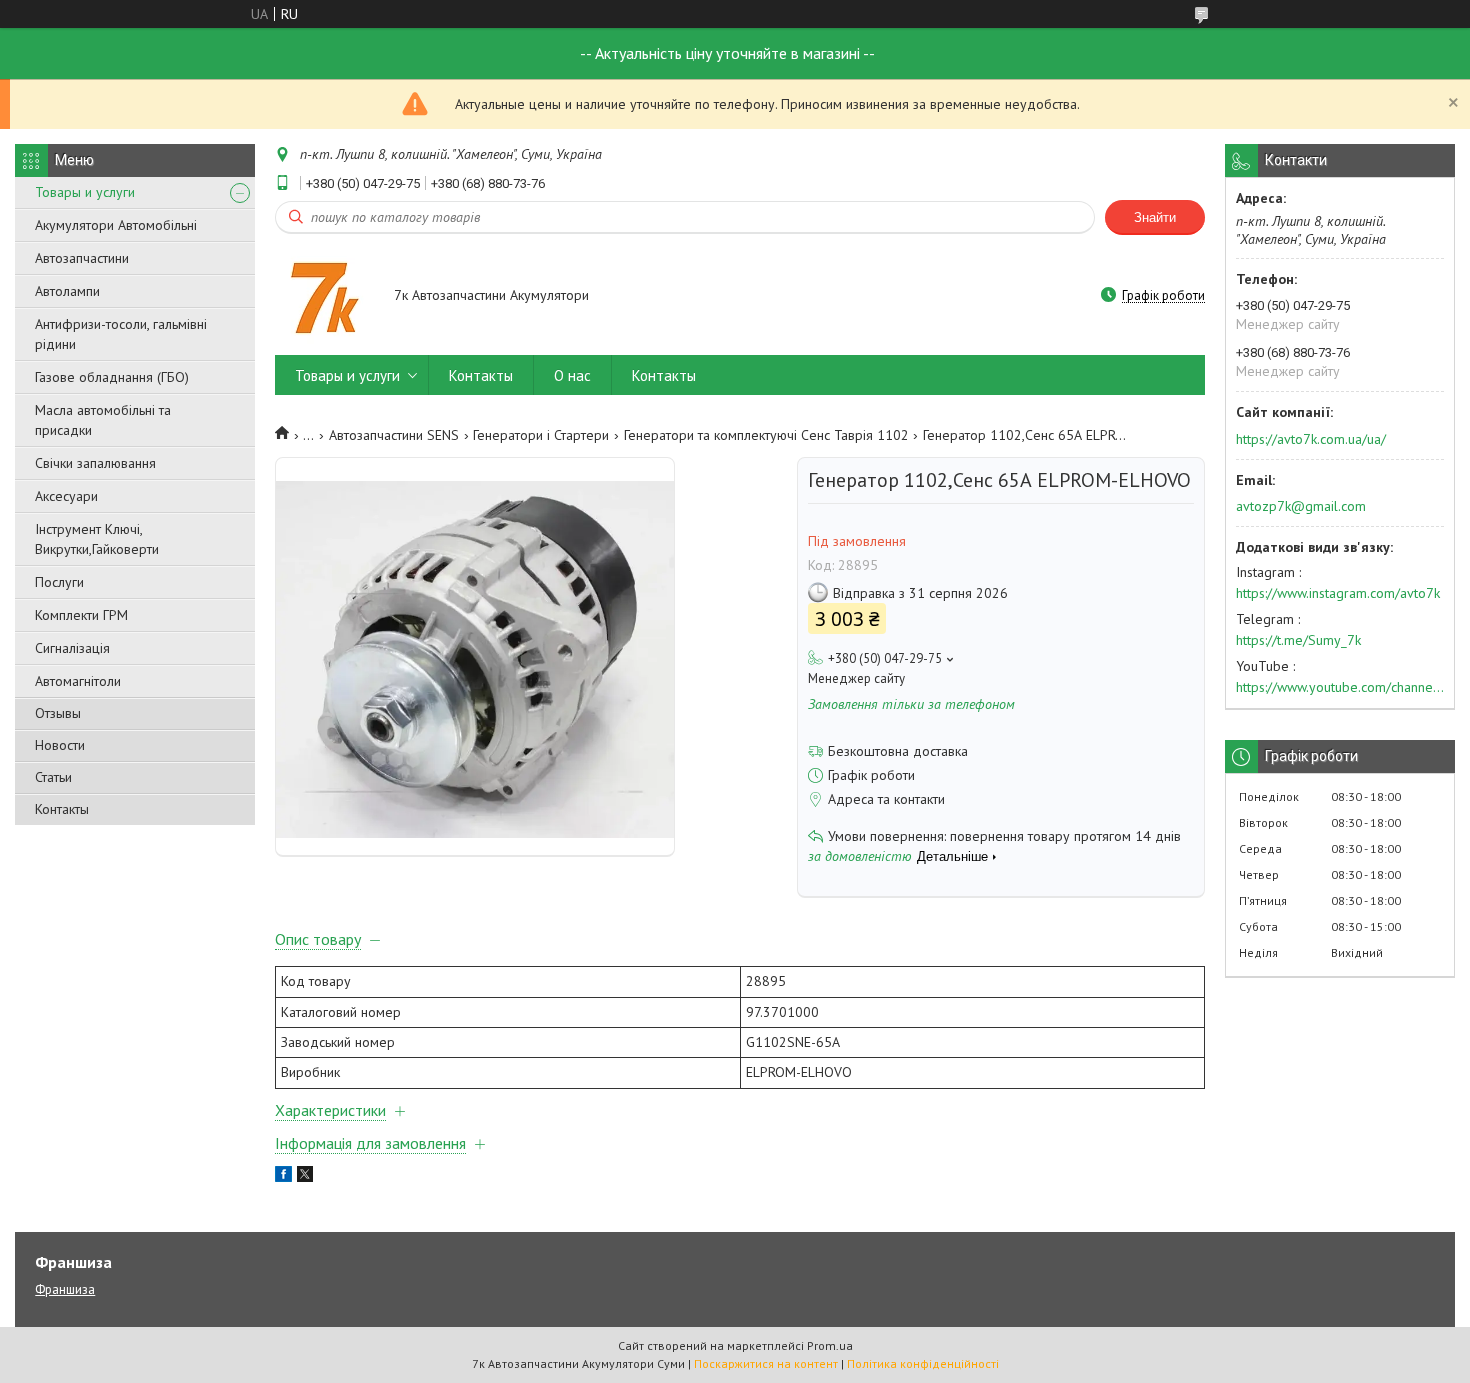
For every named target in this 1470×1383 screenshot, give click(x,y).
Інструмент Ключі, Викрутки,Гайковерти (97, 539)
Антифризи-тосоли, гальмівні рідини (121, 334)
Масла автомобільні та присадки (103, 420)
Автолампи (67, 291)
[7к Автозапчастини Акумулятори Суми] (325, 297)
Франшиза (65, 1289)
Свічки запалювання (95, 463)
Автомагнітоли (78, 681)
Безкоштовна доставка (898, 751)
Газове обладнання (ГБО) (112, 377)
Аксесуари (66, 496)
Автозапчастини (82, 258)
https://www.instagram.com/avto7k (1338, 593)
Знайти (1155, 217)
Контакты (62, 809)
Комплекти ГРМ (81, 615)
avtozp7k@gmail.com (1301, 506)
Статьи (53, 777)
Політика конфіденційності (923, 1363)
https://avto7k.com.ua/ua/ (1311, 439)
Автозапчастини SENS (394, 435)
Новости (60, 745)
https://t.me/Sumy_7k (1298, 640)
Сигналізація (72, 648)
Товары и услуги (85, 192)
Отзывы (58, 713)
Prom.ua (830, 1345)
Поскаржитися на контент (766, 1363)
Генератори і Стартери (541, 435)
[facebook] (283, 1177)
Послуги (59, 582)
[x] (305, 1177)
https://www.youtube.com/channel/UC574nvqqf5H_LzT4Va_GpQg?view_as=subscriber (1340, 687)
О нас (572, 375)
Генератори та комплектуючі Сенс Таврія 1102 (766, 435)
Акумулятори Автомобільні (116, 225)
